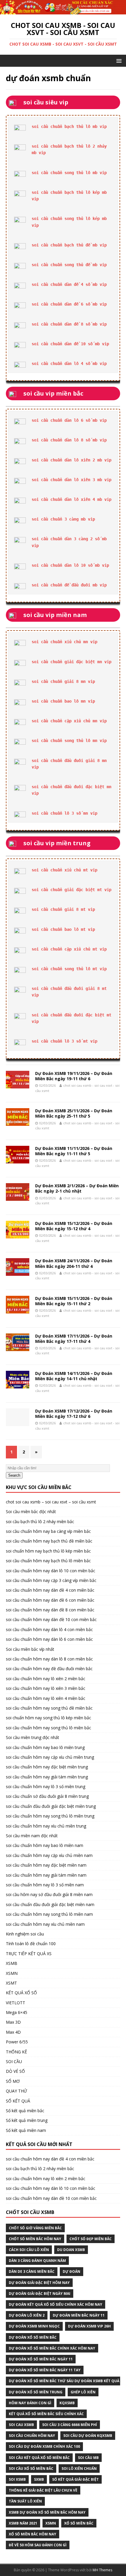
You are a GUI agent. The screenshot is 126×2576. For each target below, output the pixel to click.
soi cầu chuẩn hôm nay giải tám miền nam (46, 1875)
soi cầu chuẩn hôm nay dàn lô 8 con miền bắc (49, 1659)
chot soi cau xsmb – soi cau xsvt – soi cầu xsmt (51, 1502)
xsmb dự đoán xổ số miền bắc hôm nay (47, 2512)
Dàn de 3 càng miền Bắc (32, 2271)
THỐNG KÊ (16, 2052)
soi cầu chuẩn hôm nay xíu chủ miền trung (46, 1826)
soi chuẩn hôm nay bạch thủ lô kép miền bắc (48, 1551)
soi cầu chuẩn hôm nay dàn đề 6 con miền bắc (50, 1600)
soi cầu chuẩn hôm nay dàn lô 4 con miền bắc (49, 1629)
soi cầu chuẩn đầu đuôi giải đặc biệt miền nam (50, 1904)
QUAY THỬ (16, 2091)
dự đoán (71, 2271)
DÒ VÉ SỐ (15, 2071)
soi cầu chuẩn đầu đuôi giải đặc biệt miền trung (51, 1806)
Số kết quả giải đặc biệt (75, 2479)
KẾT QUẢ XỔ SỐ (21, 1993)
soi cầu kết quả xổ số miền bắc (39, 2458)
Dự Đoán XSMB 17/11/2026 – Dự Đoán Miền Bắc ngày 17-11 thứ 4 (74, 1339)
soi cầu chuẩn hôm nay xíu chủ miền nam (45, 1924)
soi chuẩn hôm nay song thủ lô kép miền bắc (48, 1718)
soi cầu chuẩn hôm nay (32, 2436)
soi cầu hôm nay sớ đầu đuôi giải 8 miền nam (49, 1894)
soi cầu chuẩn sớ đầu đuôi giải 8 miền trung (47, 1796)
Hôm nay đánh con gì (30, 2403)
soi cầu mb (88, 2458)
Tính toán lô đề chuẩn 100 (31, 1944)
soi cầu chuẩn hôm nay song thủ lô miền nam (49, 1914)
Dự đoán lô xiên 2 (27, 2315)
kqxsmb (67, 2403)
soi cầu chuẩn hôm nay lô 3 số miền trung (46, 1786)
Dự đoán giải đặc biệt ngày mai (40, 2294)
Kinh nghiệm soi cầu (25, 1934)
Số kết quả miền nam (26, 2130)
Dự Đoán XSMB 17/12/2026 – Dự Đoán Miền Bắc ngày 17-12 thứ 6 (74, 1414)
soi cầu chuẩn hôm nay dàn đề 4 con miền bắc (50, 1590)
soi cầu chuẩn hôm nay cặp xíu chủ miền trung (50, 1757)
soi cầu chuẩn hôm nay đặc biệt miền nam (46, 1865)
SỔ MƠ (13, 2081)
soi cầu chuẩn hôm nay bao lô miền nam (45, 1845)
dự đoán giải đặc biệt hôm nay (39, 2283)
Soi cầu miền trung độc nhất (33, 1737)
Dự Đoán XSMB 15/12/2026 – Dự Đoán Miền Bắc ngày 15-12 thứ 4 (74, 1226)
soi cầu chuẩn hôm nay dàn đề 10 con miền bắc (51, 1619)
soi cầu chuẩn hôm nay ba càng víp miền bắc (48, 1531)
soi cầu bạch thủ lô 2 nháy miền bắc (40, 1522)
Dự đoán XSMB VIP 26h (89, 2326)
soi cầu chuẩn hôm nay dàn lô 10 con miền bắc (51, 1571)
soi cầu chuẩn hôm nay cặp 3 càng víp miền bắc (51, 1580)
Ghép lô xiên (83, 2392)
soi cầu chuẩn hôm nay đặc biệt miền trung (47, 1767)
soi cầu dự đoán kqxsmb (88, 2436)
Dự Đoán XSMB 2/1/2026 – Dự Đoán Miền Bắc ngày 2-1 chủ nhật (77, 1188)
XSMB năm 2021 (23, 2523)
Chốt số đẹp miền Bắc (91, 2239)
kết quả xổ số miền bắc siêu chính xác (46, 2414)
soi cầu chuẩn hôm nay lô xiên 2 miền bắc (46, 1679)
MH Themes (102, 2570)
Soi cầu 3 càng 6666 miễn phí (70, 2425)
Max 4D (13, 2032)
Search (14, 1475)
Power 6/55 (17, 2042)
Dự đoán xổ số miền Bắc (33, 2337)
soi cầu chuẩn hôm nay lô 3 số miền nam (45, 1885)
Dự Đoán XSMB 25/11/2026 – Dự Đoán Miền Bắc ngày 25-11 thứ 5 (74, 1113)
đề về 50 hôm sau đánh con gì (38, 2545)
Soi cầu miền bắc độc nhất (31, 1512)
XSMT (11, 1983)
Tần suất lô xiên (25, 2501)
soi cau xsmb (21, 2425)
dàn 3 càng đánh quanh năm (37, 2261)
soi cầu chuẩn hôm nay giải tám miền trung (47, 1777)
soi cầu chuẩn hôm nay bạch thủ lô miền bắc (48, 1561)
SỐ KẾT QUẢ (18, 2101)
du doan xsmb (71, 2250)
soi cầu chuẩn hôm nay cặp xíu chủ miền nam (49, 1855)
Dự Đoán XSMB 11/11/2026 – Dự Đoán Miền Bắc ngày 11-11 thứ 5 (74, 1151)
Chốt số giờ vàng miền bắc (35, 2228)
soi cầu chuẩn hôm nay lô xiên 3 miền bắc (46, 1688)
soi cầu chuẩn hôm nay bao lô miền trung (45, 1747)
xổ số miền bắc (79, 2523)
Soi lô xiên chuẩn (79, 2469)
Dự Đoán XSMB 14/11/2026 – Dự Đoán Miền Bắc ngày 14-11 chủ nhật (74, 1376)
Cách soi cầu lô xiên (29, 2250)
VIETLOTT (16, 2003)
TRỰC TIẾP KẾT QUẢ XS (29, 1954)
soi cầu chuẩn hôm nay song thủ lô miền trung (50, 1816)
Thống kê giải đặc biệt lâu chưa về (43, 2490)
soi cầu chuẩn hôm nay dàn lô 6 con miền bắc (49, 1639)
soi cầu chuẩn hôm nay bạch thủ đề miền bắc (49, 1541)
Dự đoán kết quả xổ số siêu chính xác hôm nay (56, 2304)
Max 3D (13, 2022)
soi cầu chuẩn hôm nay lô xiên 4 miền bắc (46, 1698)
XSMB (12, 1963)
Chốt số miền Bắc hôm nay (35, 2239)
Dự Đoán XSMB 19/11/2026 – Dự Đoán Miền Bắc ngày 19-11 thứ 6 (74, 1076)
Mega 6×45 (17, 2012)
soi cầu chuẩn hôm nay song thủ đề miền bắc (49, 1708)
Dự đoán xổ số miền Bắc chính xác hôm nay (52, 2348)
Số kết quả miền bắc (25, 2111)
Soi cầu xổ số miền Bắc (31, 2469)
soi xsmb (17, 2479)
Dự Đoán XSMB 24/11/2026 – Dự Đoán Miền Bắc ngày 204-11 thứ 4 (74, 1263)
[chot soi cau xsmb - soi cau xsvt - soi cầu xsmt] (63, 11)
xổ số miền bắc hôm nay (33, 2534)
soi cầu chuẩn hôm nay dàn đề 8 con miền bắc (50, 1610)
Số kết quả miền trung (27, 2120)
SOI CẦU (14, 2061)
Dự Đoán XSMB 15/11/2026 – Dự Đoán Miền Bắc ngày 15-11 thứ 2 (74, 1301)
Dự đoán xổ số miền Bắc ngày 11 (41, 2359)
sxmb (39, 2479)
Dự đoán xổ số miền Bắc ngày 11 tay (45, 2370)
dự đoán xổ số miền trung (36, 2392)
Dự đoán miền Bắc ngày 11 (79, 2315)
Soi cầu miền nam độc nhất (32, 1836)
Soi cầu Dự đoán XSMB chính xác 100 (44, 2446)
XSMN (12, 1973)
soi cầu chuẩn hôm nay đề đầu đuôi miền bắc (49, 1669)
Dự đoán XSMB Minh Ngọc (34, 2326)
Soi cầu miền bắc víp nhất (30, 1649)
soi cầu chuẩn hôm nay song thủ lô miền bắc (48, 1728)
